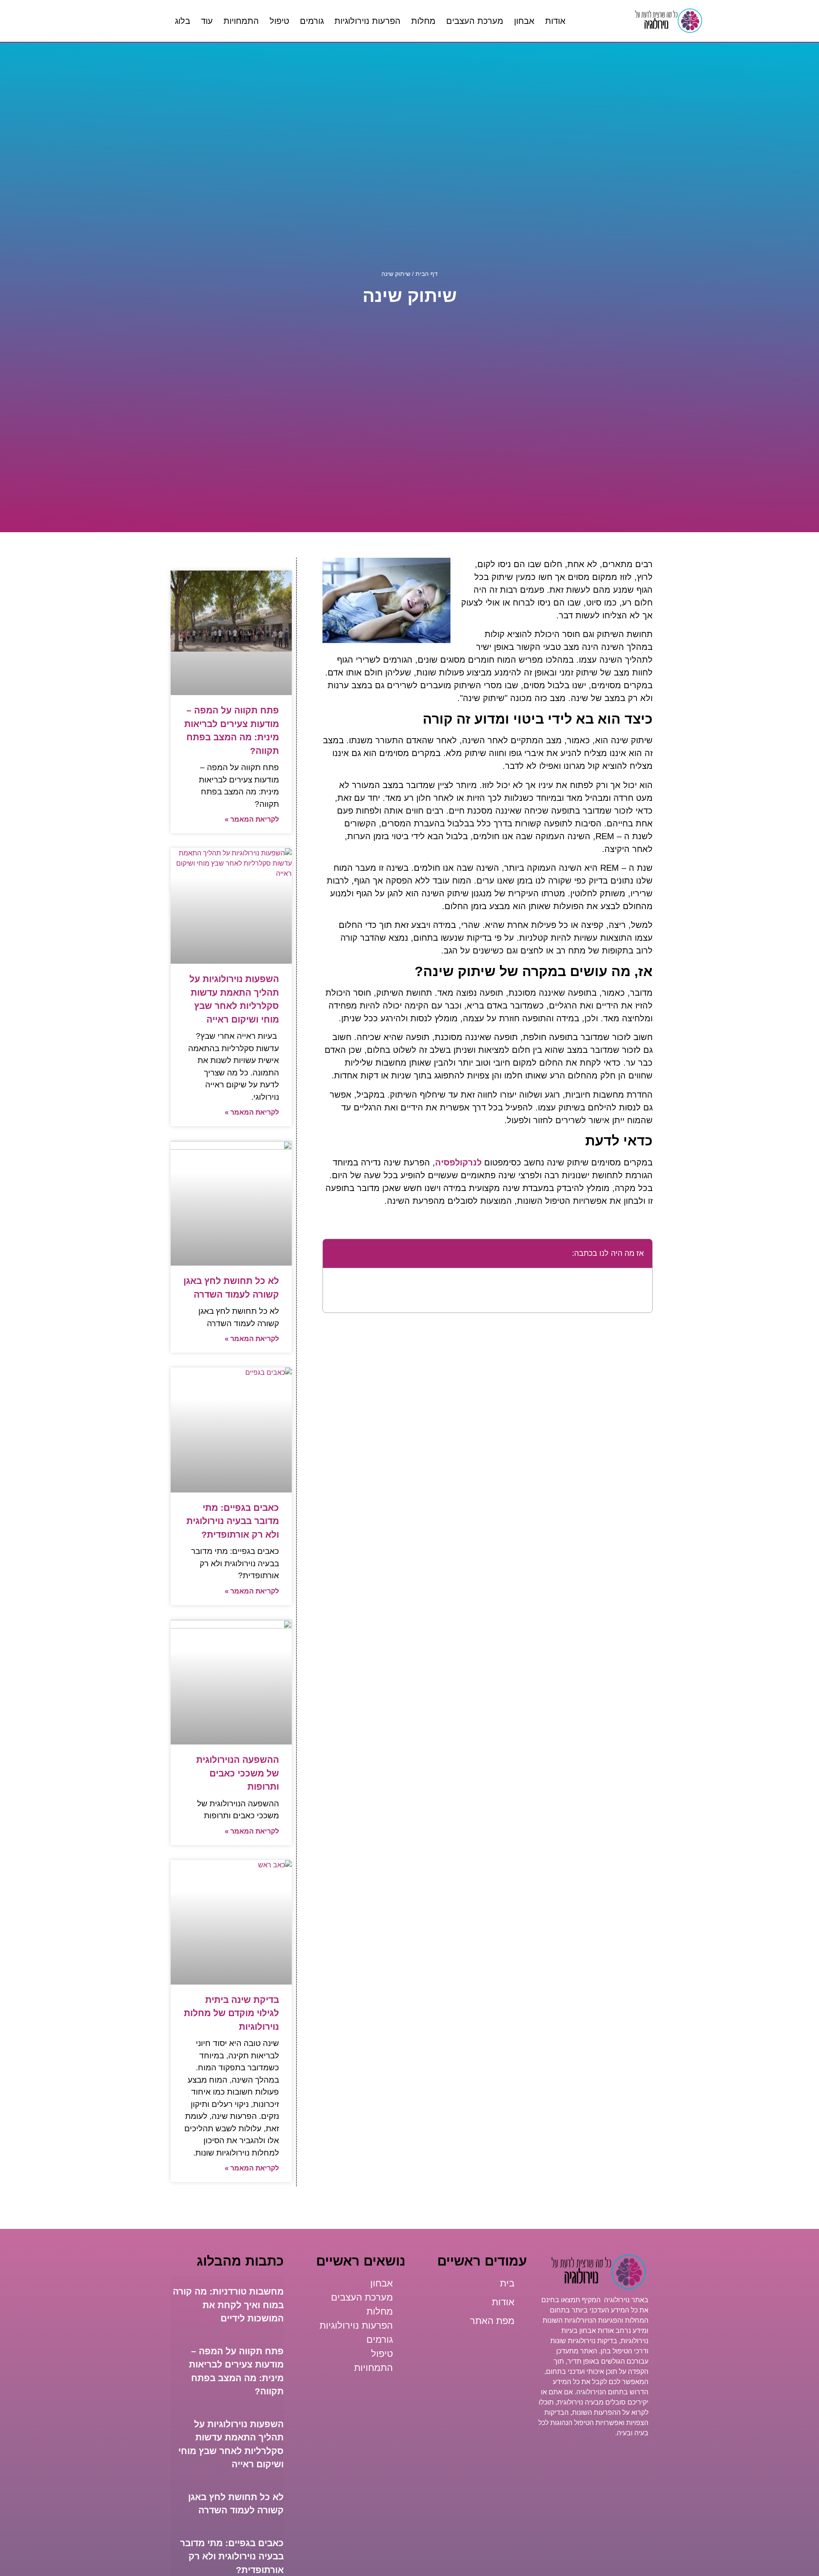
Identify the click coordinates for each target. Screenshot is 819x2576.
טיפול (279, 21)
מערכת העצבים (475, 21)
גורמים (312, 21)
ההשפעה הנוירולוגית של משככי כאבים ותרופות (238, 1773)
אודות (555, 21)
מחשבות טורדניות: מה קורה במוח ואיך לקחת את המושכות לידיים (228, 2305)
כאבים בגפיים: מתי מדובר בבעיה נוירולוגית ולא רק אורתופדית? (233, 1521)
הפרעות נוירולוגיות (367, 21)
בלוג (183, 21)
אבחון (524, 21)
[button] (334, 1254)
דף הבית (427, 274)
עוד (207, 21)
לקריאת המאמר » (252, 819)
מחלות (423, 21)
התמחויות (241, 21)
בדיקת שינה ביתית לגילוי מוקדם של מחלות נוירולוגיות (231, 2013)
